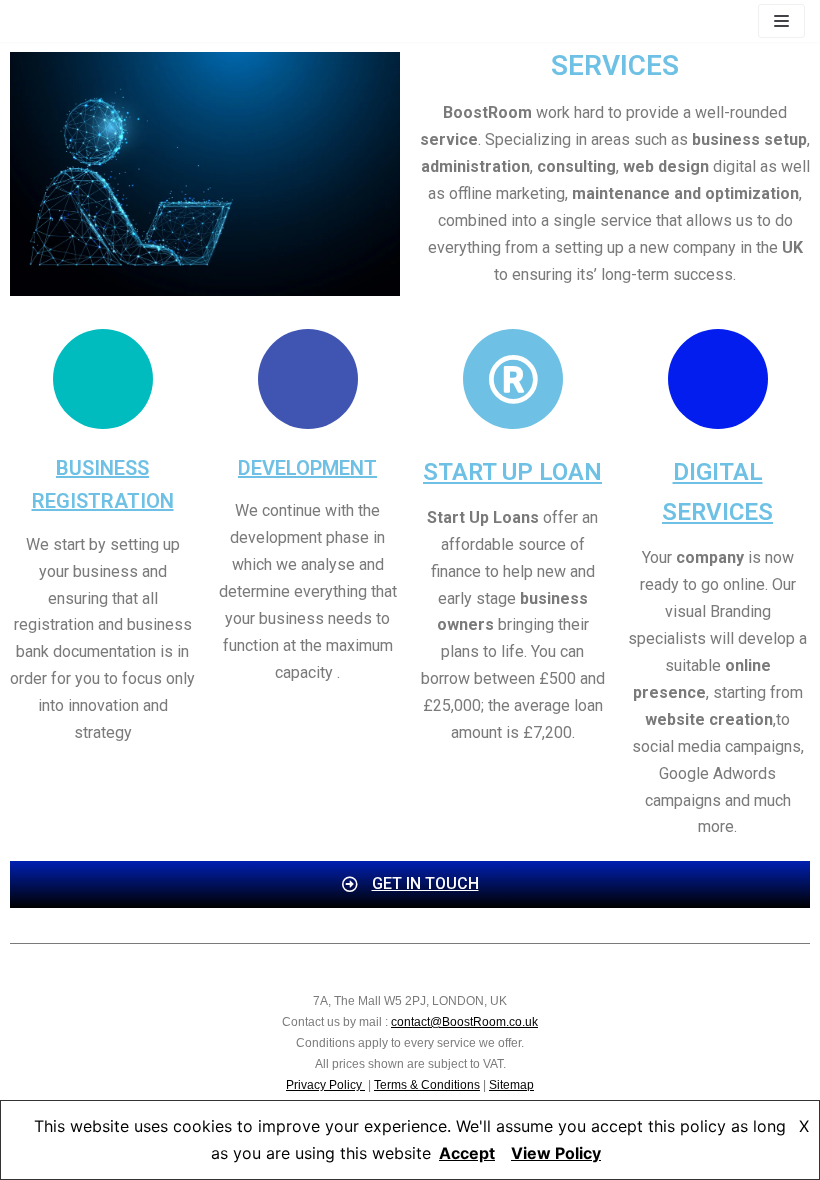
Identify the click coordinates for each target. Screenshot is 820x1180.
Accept (467, 1153)
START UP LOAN (512, 472)
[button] (410, 884)
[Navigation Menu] (781, 21)
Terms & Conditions (427, 1085)
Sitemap (511, 1085)
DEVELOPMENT (307, 468)
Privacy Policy (325, 1085)
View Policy (556, 1153)
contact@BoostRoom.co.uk (464, 1022)
